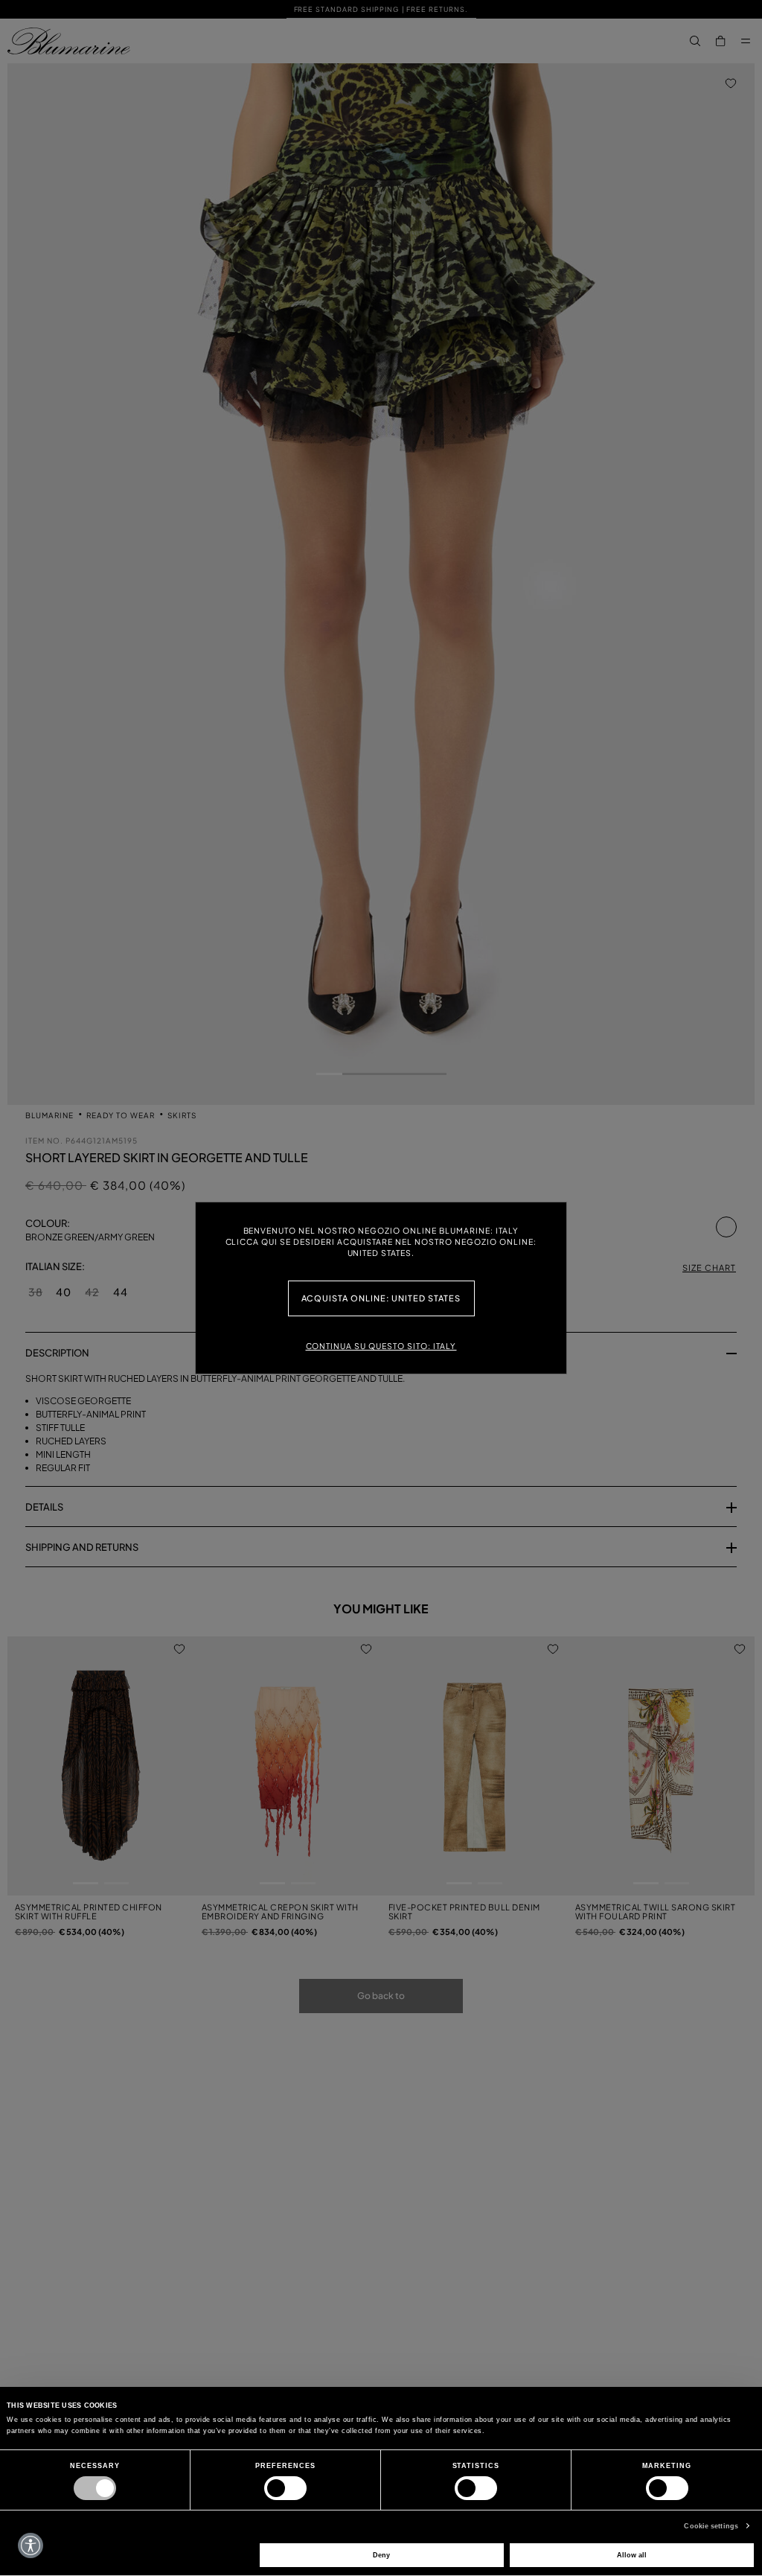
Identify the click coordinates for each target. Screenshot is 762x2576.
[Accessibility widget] (31, 2545)
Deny (381, 2555)
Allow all (632, 2555)
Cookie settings (711, 2526)
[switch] (285, 2488)
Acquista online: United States (381, 1298)
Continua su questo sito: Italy (381, 1346)
